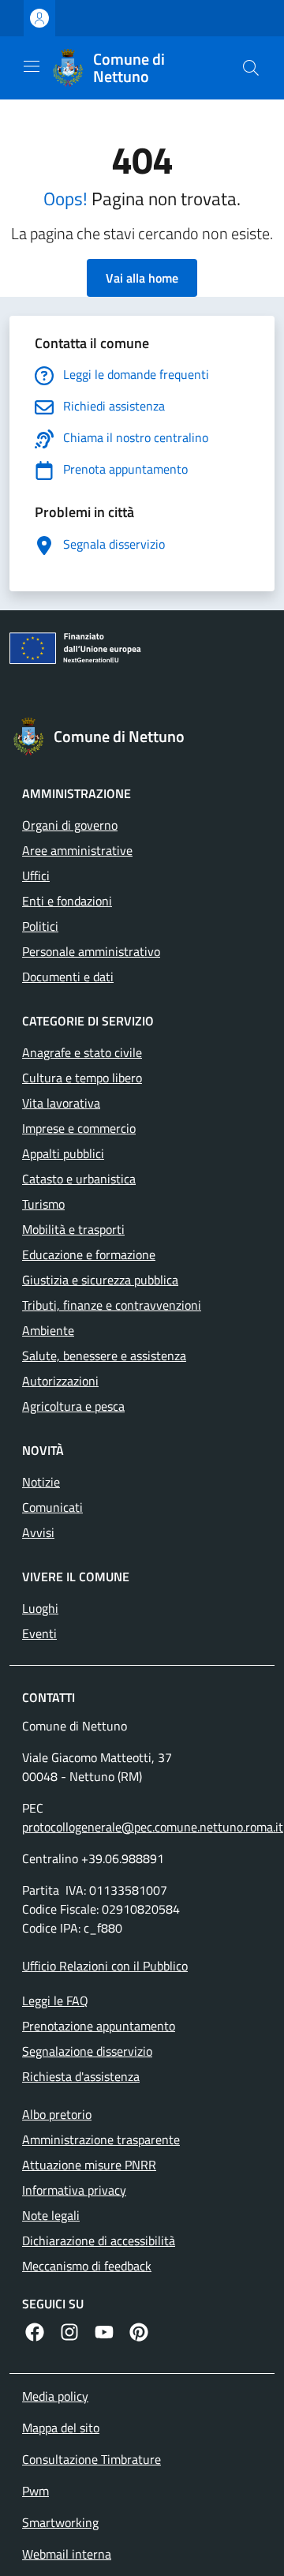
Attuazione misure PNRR (89, 2165)
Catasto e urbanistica (79, 1179)
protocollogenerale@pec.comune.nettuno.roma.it (153, 1827)
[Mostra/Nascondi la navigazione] (32, 66)
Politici (40, 926)
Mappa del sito (61, 2428)
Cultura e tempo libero (82, 1078)
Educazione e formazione (89, 1254)
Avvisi (38, 1532)
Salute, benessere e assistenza (104, 1355)
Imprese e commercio (79, 1128)
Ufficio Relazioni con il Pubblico (105, 1966)
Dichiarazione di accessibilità (99, 2240)
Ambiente (48, 1330)
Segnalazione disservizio (87, 2051)
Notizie (41, 1482)
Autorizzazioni (60, 1381)
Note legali (51, 2215)
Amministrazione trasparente (101, 2139)
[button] (251, 68)
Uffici (36, 876)
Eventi (39, 1633)
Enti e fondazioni (67, 901)
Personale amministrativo (91, 951)
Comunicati (52, 1507)
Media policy (55, 2396)
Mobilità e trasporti (73, 1229)
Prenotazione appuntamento (99, 2026)
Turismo (43, 1204)
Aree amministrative (77, 850)
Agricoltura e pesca (73, 1406)
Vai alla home (142, 278)
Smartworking (60, 2522)
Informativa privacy (74, 2190)
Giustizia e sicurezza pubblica (100, 1280)
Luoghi (40, 1608)
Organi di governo (70, 825)
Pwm (35, 2491)
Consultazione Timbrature (92, 2459)
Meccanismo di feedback (87, 2266)
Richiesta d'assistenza (81, 2076)
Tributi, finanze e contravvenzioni (112, 1305)
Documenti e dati (68, 977)
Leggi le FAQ (55, 2000)
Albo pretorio (57, 2114)
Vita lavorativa (61, 1103)
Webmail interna (67, 2554)
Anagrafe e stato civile (82, 1052)
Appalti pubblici (63, 1153)
